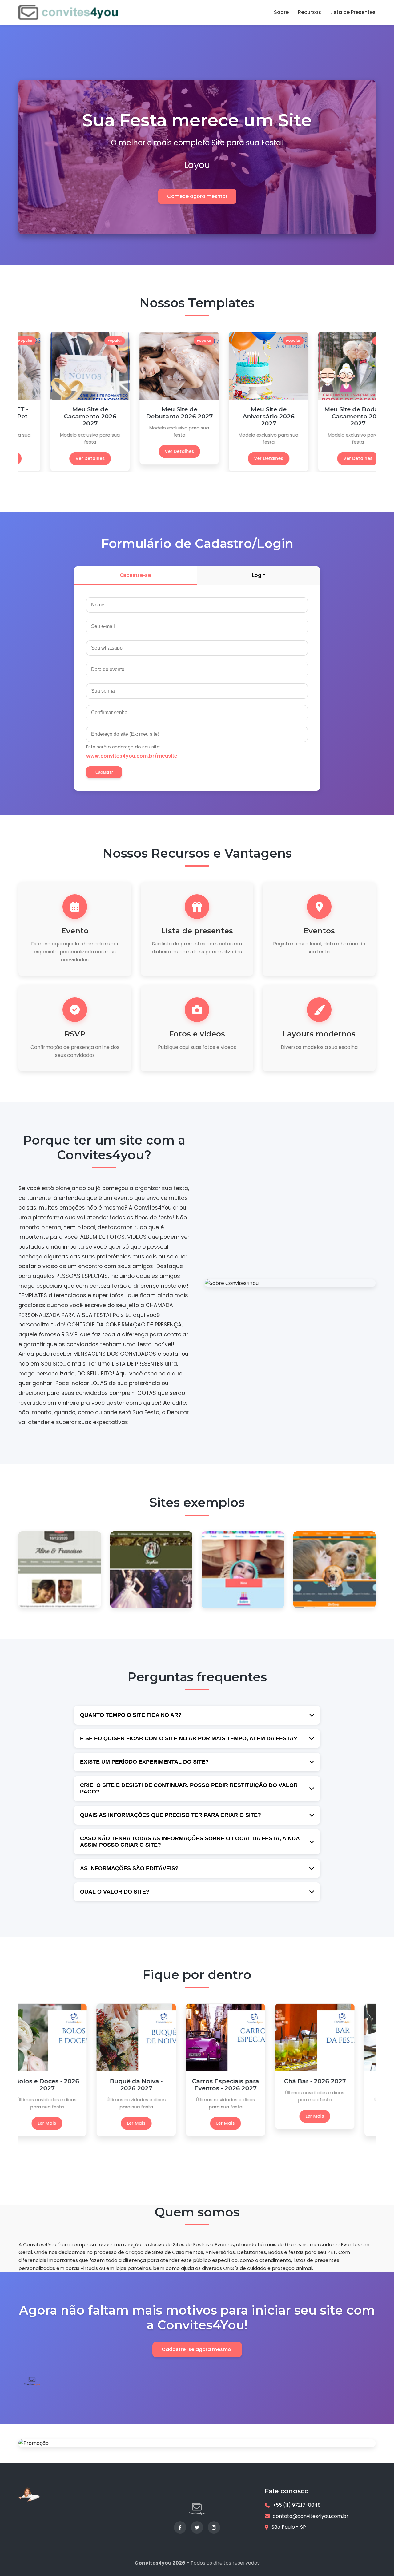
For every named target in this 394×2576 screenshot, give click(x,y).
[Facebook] (180, 2527)
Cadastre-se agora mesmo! (197, 2349)
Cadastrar (104, 772)
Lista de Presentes (353, 12)
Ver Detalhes (63, 458)
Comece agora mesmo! (197, 196)
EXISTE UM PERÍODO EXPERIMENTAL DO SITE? (144, 1762)
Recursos (310, 12)
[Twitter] (197, 2527)
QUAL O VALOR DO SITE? (115, 1892)
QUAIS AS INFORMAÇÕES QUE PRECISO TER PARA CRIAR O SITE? (171, 1815)
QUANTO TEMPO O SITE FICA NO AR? (131, 1715)
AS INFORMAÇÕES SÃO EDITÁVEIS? (129, 1868)
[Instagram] (214, 2527)
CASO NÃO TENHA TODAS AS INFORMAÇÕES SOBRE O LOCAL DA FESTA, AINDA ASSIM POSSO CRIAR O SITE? (190, 1842)
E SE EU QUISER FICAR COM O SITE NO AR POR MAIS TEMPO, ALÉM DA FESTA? (189, 1738)
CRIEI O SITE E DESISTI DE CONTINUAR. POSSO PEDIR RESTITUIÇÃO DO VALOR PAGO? (189, 1788)
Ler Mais (63, 2116)
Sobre (281, 12)
